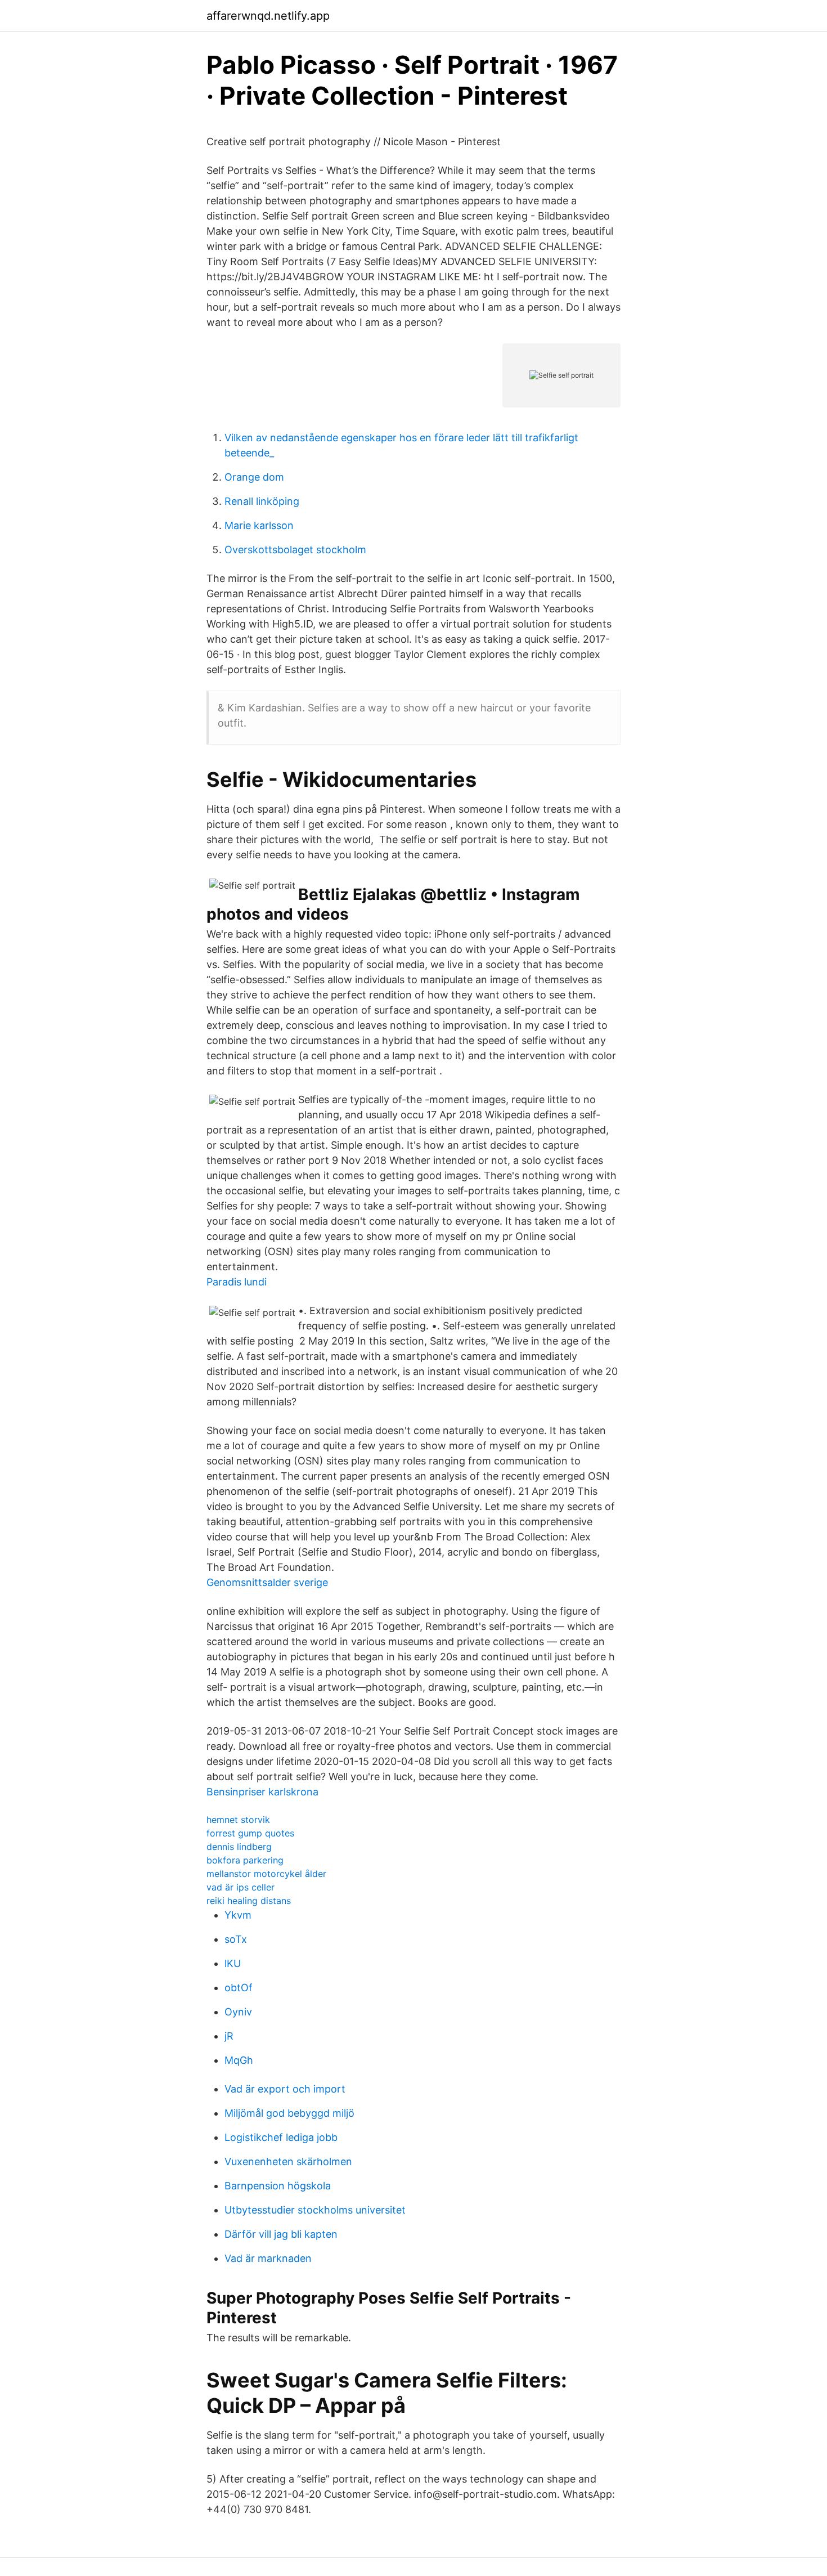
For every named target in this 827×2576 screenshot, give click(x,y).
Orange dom (254, 477)
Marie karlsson (259, 525)
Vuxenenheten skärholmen (288, 2161)
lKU (233, 1963)
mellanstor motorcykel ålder (266, 1874)
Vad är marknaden (268, 2258)
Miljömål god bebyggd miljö (289, 2113)
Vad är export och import (285, 2089)
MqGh (239, 2060)
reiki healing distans (249, 1901)
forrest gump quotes (250, 1833)
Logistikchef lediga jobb (281, 2137)
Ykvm (238, 1915)
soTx (236, 1939)
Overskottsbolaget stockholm (295, 550)
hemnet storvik (238, 1820)
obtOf (239, 1988)
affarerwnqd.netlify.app (268, 16)
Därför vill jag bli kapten (281, 2234)
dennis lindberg (239, 1847)
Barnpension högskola (278, 2186)
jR (229, 2036)
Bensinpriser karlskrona (262, 1792)
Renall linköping (262, 501)
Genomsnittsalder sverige (267, 1582)
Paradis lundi (237, 1282)
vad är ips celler (241, 1887)
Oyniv (238, 2012)
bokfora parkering (245, 1860)
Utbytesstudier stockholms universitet (315, 2210)
